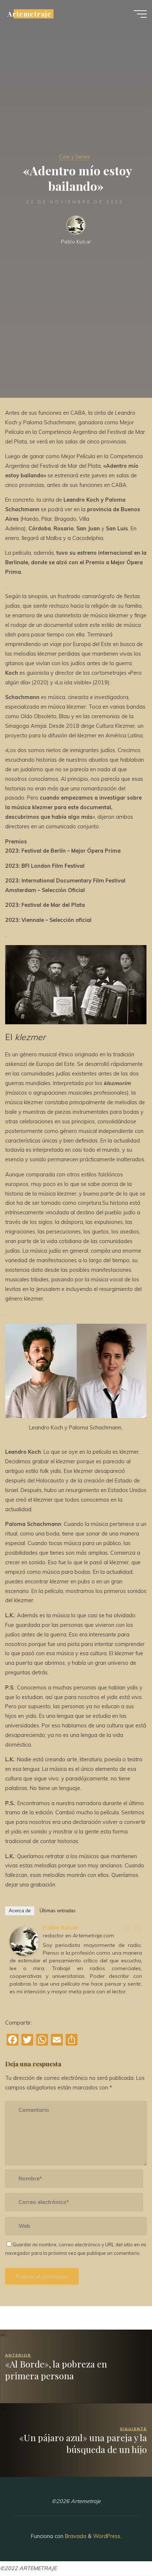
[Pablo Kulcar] (24, 1941)
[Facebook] (128, 1929)
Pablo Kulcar (61, 1927)
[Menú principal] (140, 14)
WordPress (107, 2536)
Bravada (75, 2536)
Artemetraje (29, 14)
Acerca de (20, 1910)
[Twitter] (138, 1929)
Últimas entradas (58, 1910)
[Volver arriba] (123, 2547)
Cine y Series (75, 157)
